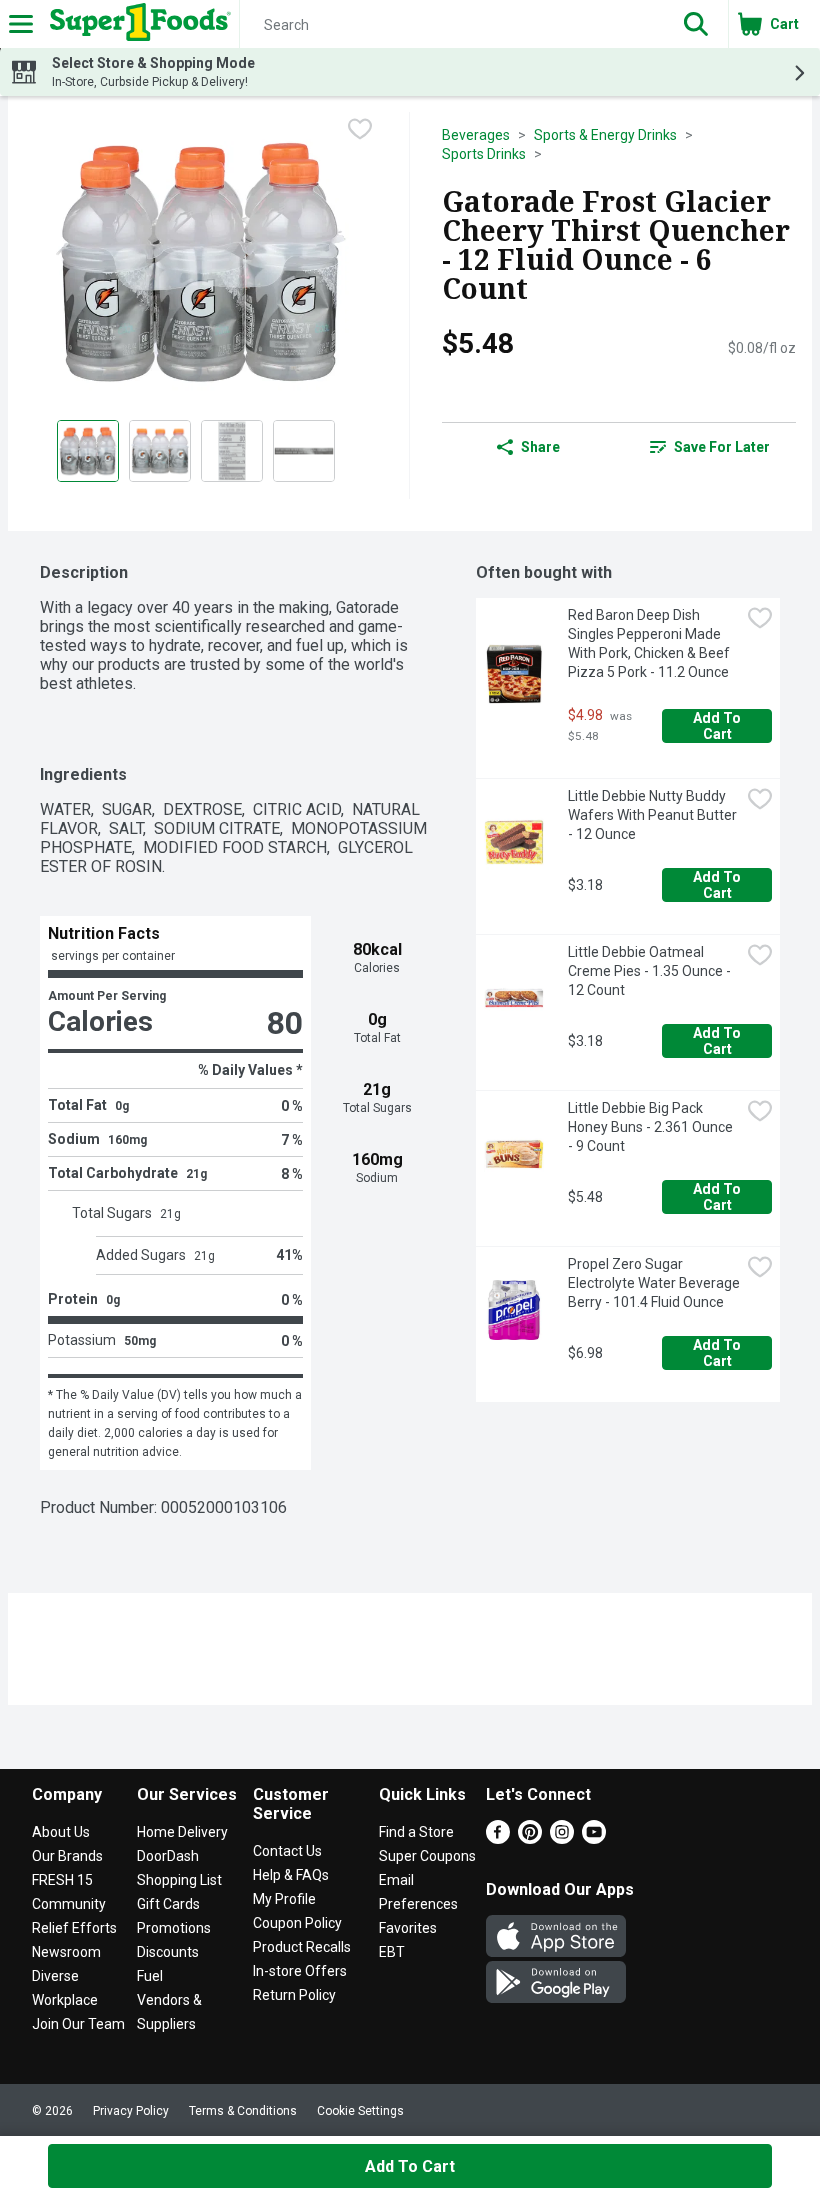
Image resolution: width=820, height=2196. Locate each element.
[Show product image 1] (88, 451)
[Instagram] (562, 1838)
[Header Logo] (136, 24)
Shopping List (179, 1880)
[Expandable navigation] (21, 24)
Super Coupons (427, 1856)
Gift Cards (168, 1904)
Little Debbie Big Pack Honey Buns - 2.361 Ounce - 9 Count (652, 1127)
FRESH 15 (62, 1880)
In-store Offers (300, 1971)
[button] (696, 24)
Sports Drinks (484, 154)
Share (540, 447)
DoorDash (168, 1856)
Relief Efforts (74, 1928)
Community (69, 1904)
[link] (709, 447)
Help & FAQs (291, 1875)
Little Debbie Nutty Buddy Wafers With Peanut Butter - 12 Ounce (654, 815)
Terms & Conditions (243, 2111)
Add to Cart (718, 726)
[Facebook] (498, 1838)
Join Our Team (78, 2024)
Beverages (476, 135)
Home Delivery (182, 1832)
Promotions (174, 1928)
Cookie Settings (360, 2111)
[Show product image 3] (232, 451)
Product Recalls (302, 1947)
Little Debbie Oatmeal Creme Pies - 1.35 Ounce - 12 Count (651, 971)
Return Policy (294, 1995)
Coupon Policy (297, 1923)
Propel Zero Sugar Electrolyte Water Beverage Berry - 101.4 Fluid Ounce (654, 1283)
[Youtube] (594, 1838)
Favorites (408, 1928)
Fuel (150, 1976)
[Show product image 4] (304, 451)
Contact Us (287, 1851)
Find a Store (416, 1832)
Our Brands (67, 1856)
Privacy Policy (131, 2111)
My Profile (284, 1899)
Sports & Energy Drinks (605, 135)
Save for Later (722, 447)
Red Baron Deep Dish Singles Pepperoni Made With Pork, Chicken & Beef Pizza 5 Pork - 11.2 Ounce (650, 643)
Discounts (168, 1952)
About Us (61, 1832)
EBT (392, 1952)
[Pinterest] (530, 1838)
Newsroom (66, 1952)
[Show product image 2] (160, 451)
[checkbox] (360, 129)
